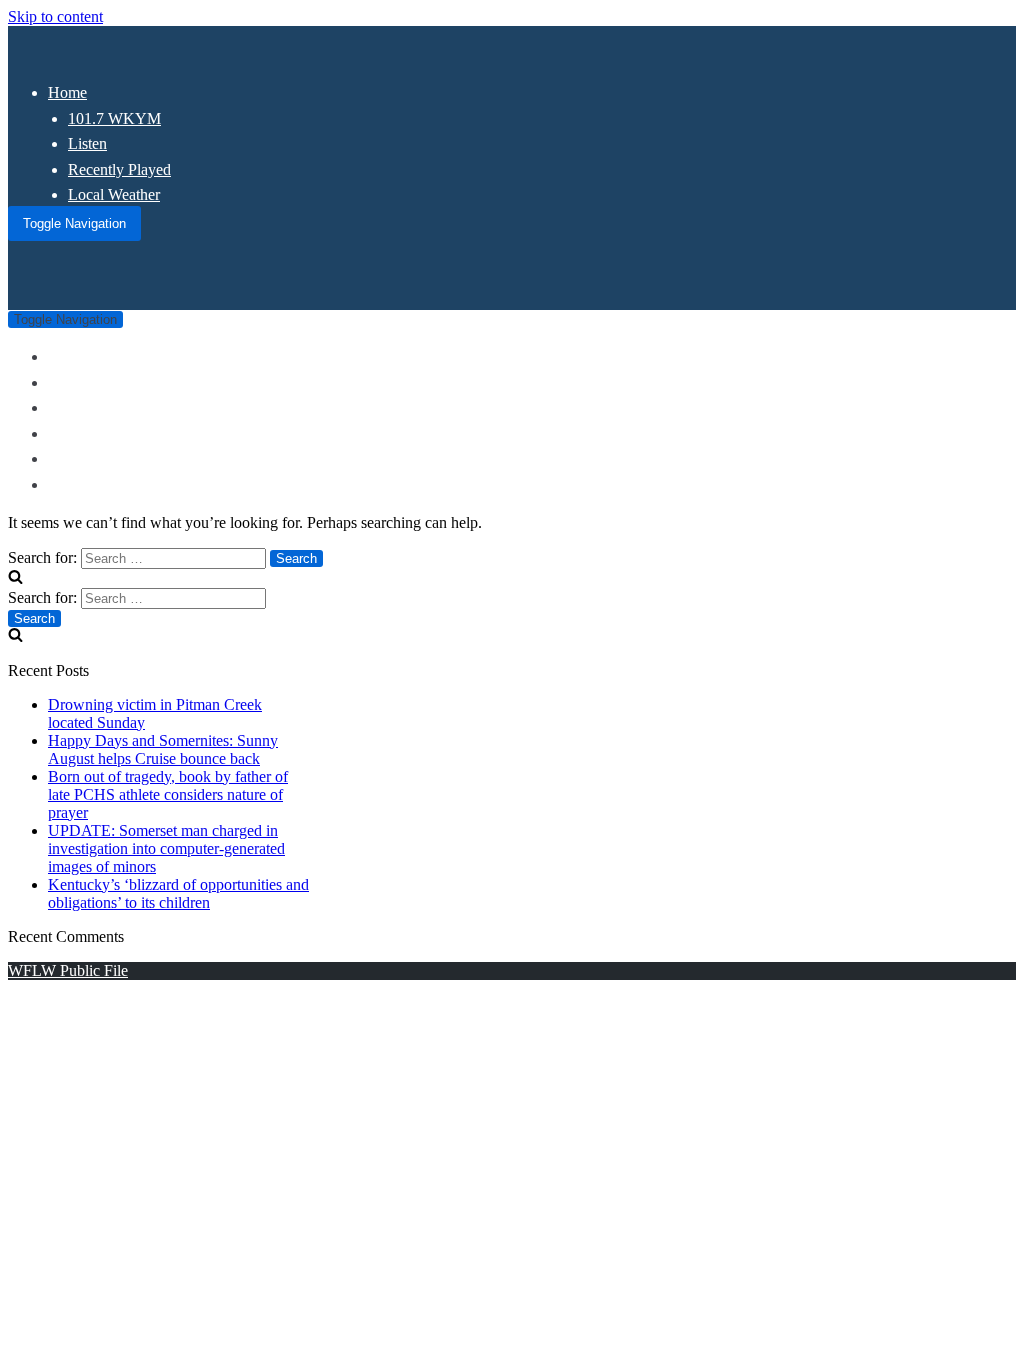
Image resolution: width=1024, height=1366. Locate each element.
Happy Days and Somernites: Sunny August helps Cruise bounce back (163, 749)
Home (67, 92)
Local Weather (114, 194)
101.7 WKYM (114, 118)
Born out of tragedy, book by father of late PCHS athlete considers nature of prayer (168, 794)
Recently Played (119, 169)
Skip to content (55, 16)
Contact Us (83, 484)
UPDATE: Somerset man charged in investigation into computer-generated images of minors (166, 848)
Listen (87, 143)
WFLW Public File (68, 970)
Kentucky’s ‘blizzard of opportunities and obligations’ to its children (178, 893)
